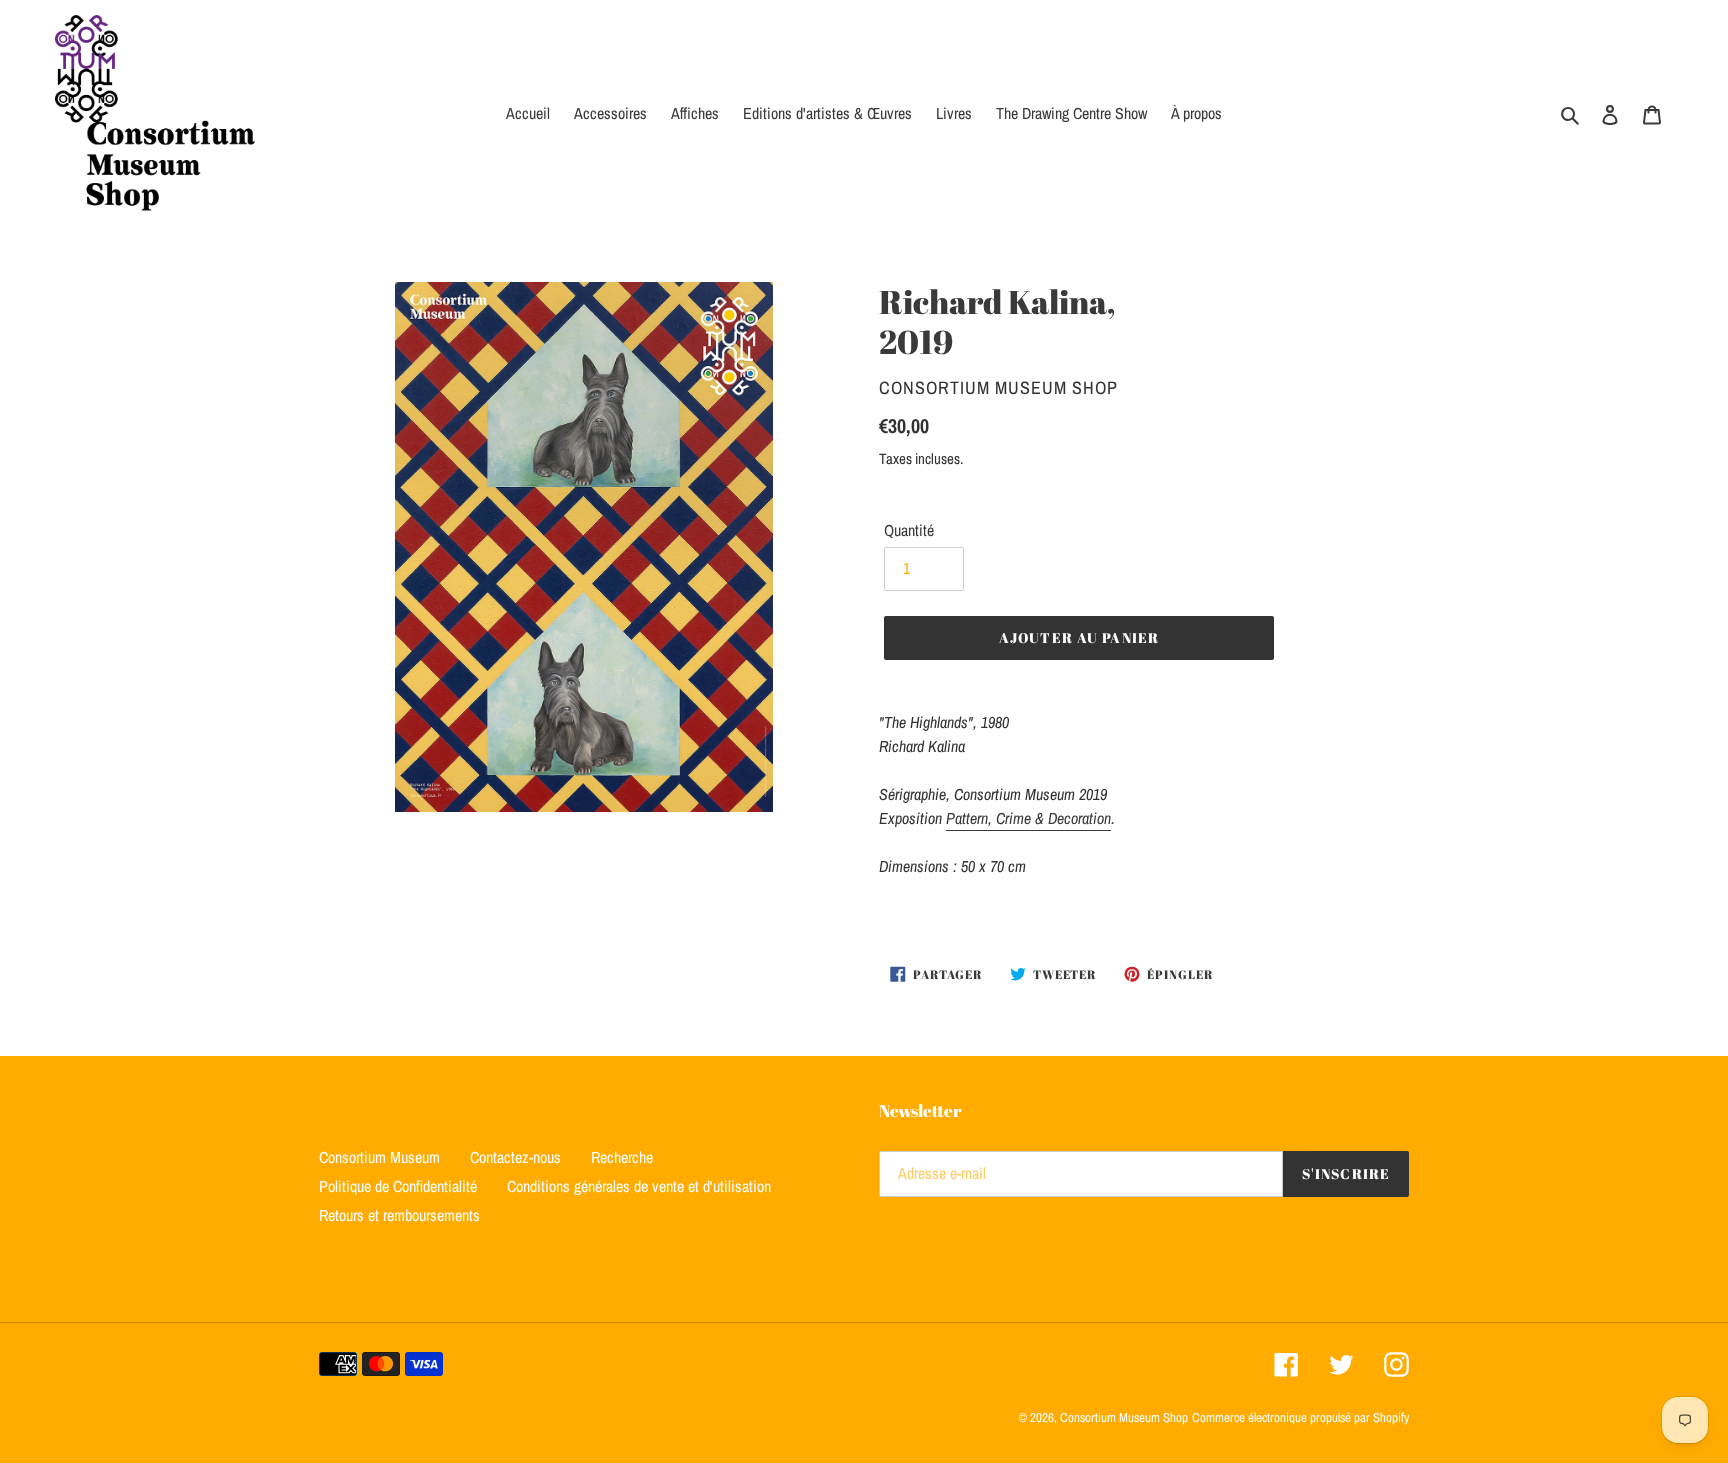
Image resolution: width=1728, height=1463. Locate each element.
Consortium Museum (379, 1157)
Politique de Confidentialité (398, 1186)
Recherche (622, 1157)
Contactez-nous (515, 1157)
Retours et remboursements (399, 1215)
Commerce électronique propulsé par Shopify (1300, 1417)
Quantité (909, 530)
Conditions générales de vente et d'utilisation (639, 1186)
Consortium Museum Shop (1124, 1417)
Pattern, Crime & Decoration (1028, 818)
